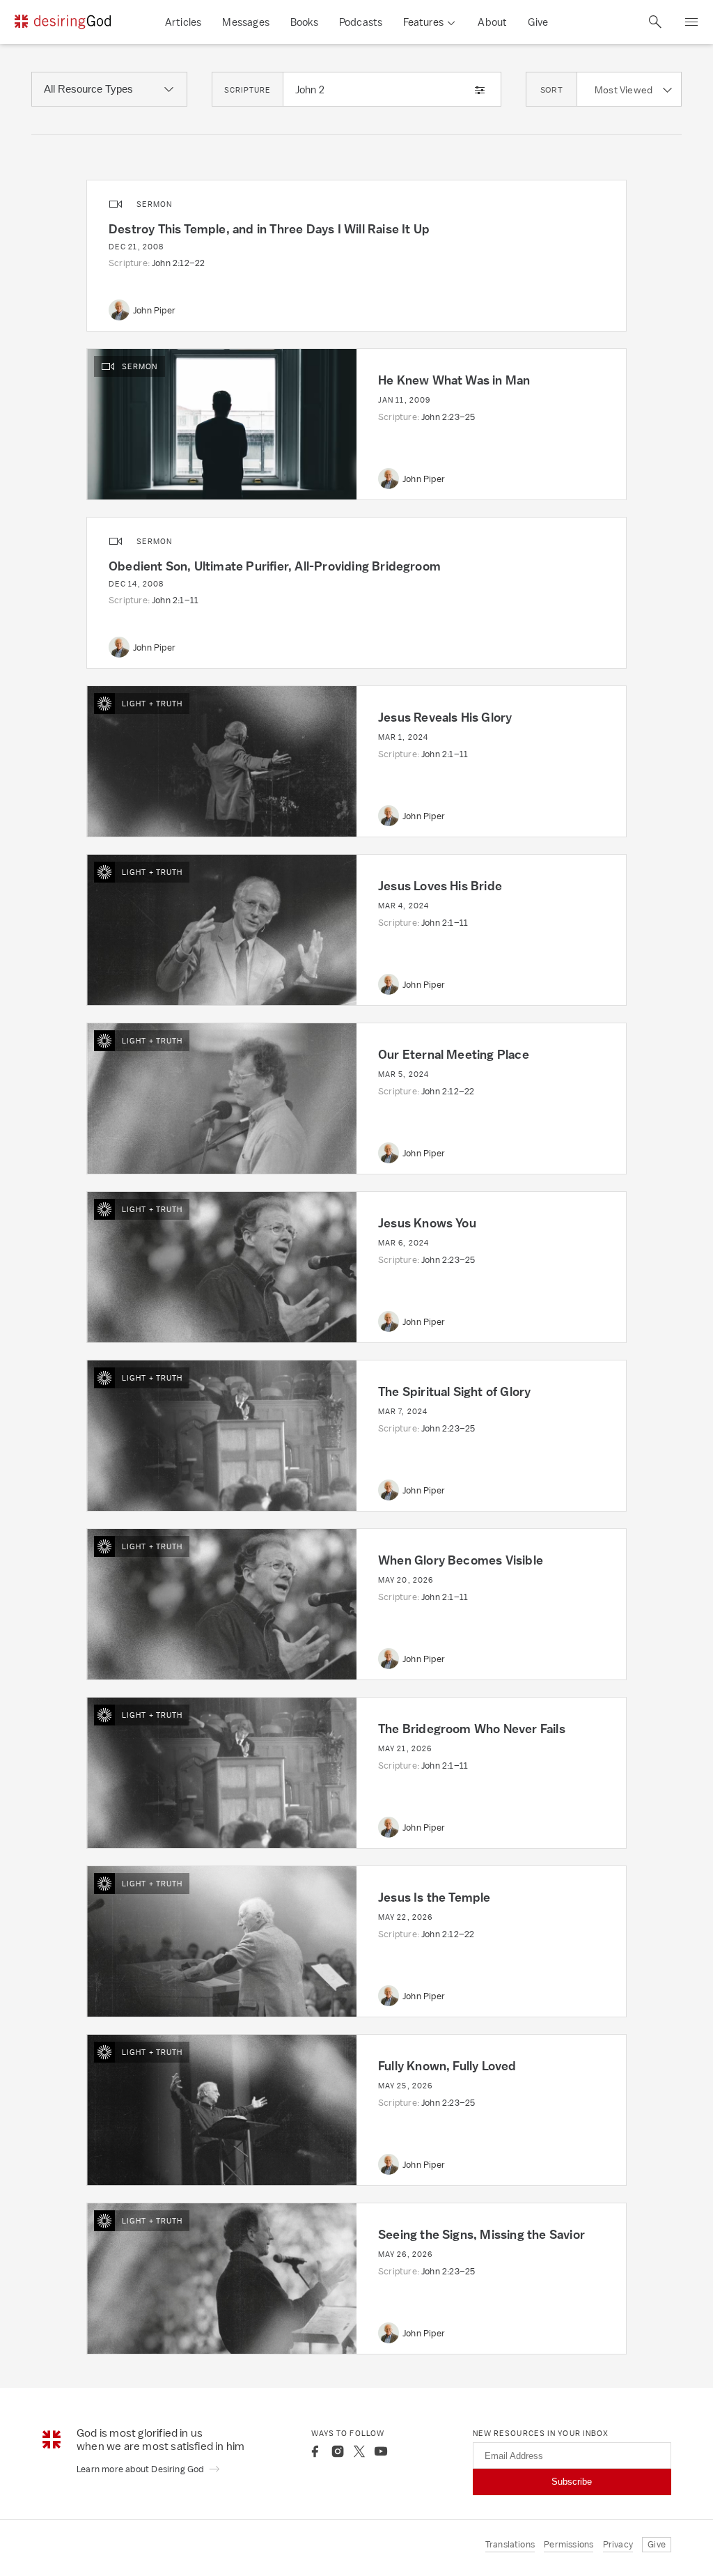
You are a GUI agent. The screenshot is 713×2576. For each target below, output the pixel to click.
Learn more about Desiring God (141, 2469)
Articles (183, 22)
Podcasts (361, 22)
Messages (246, 22)
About (492, 22)
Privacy (618, 2544)
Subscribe (572, 2482)
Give (538, 22)
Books (304, 22)
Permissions (569, 2544)
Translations (510, 2544)
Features (423, 22)
